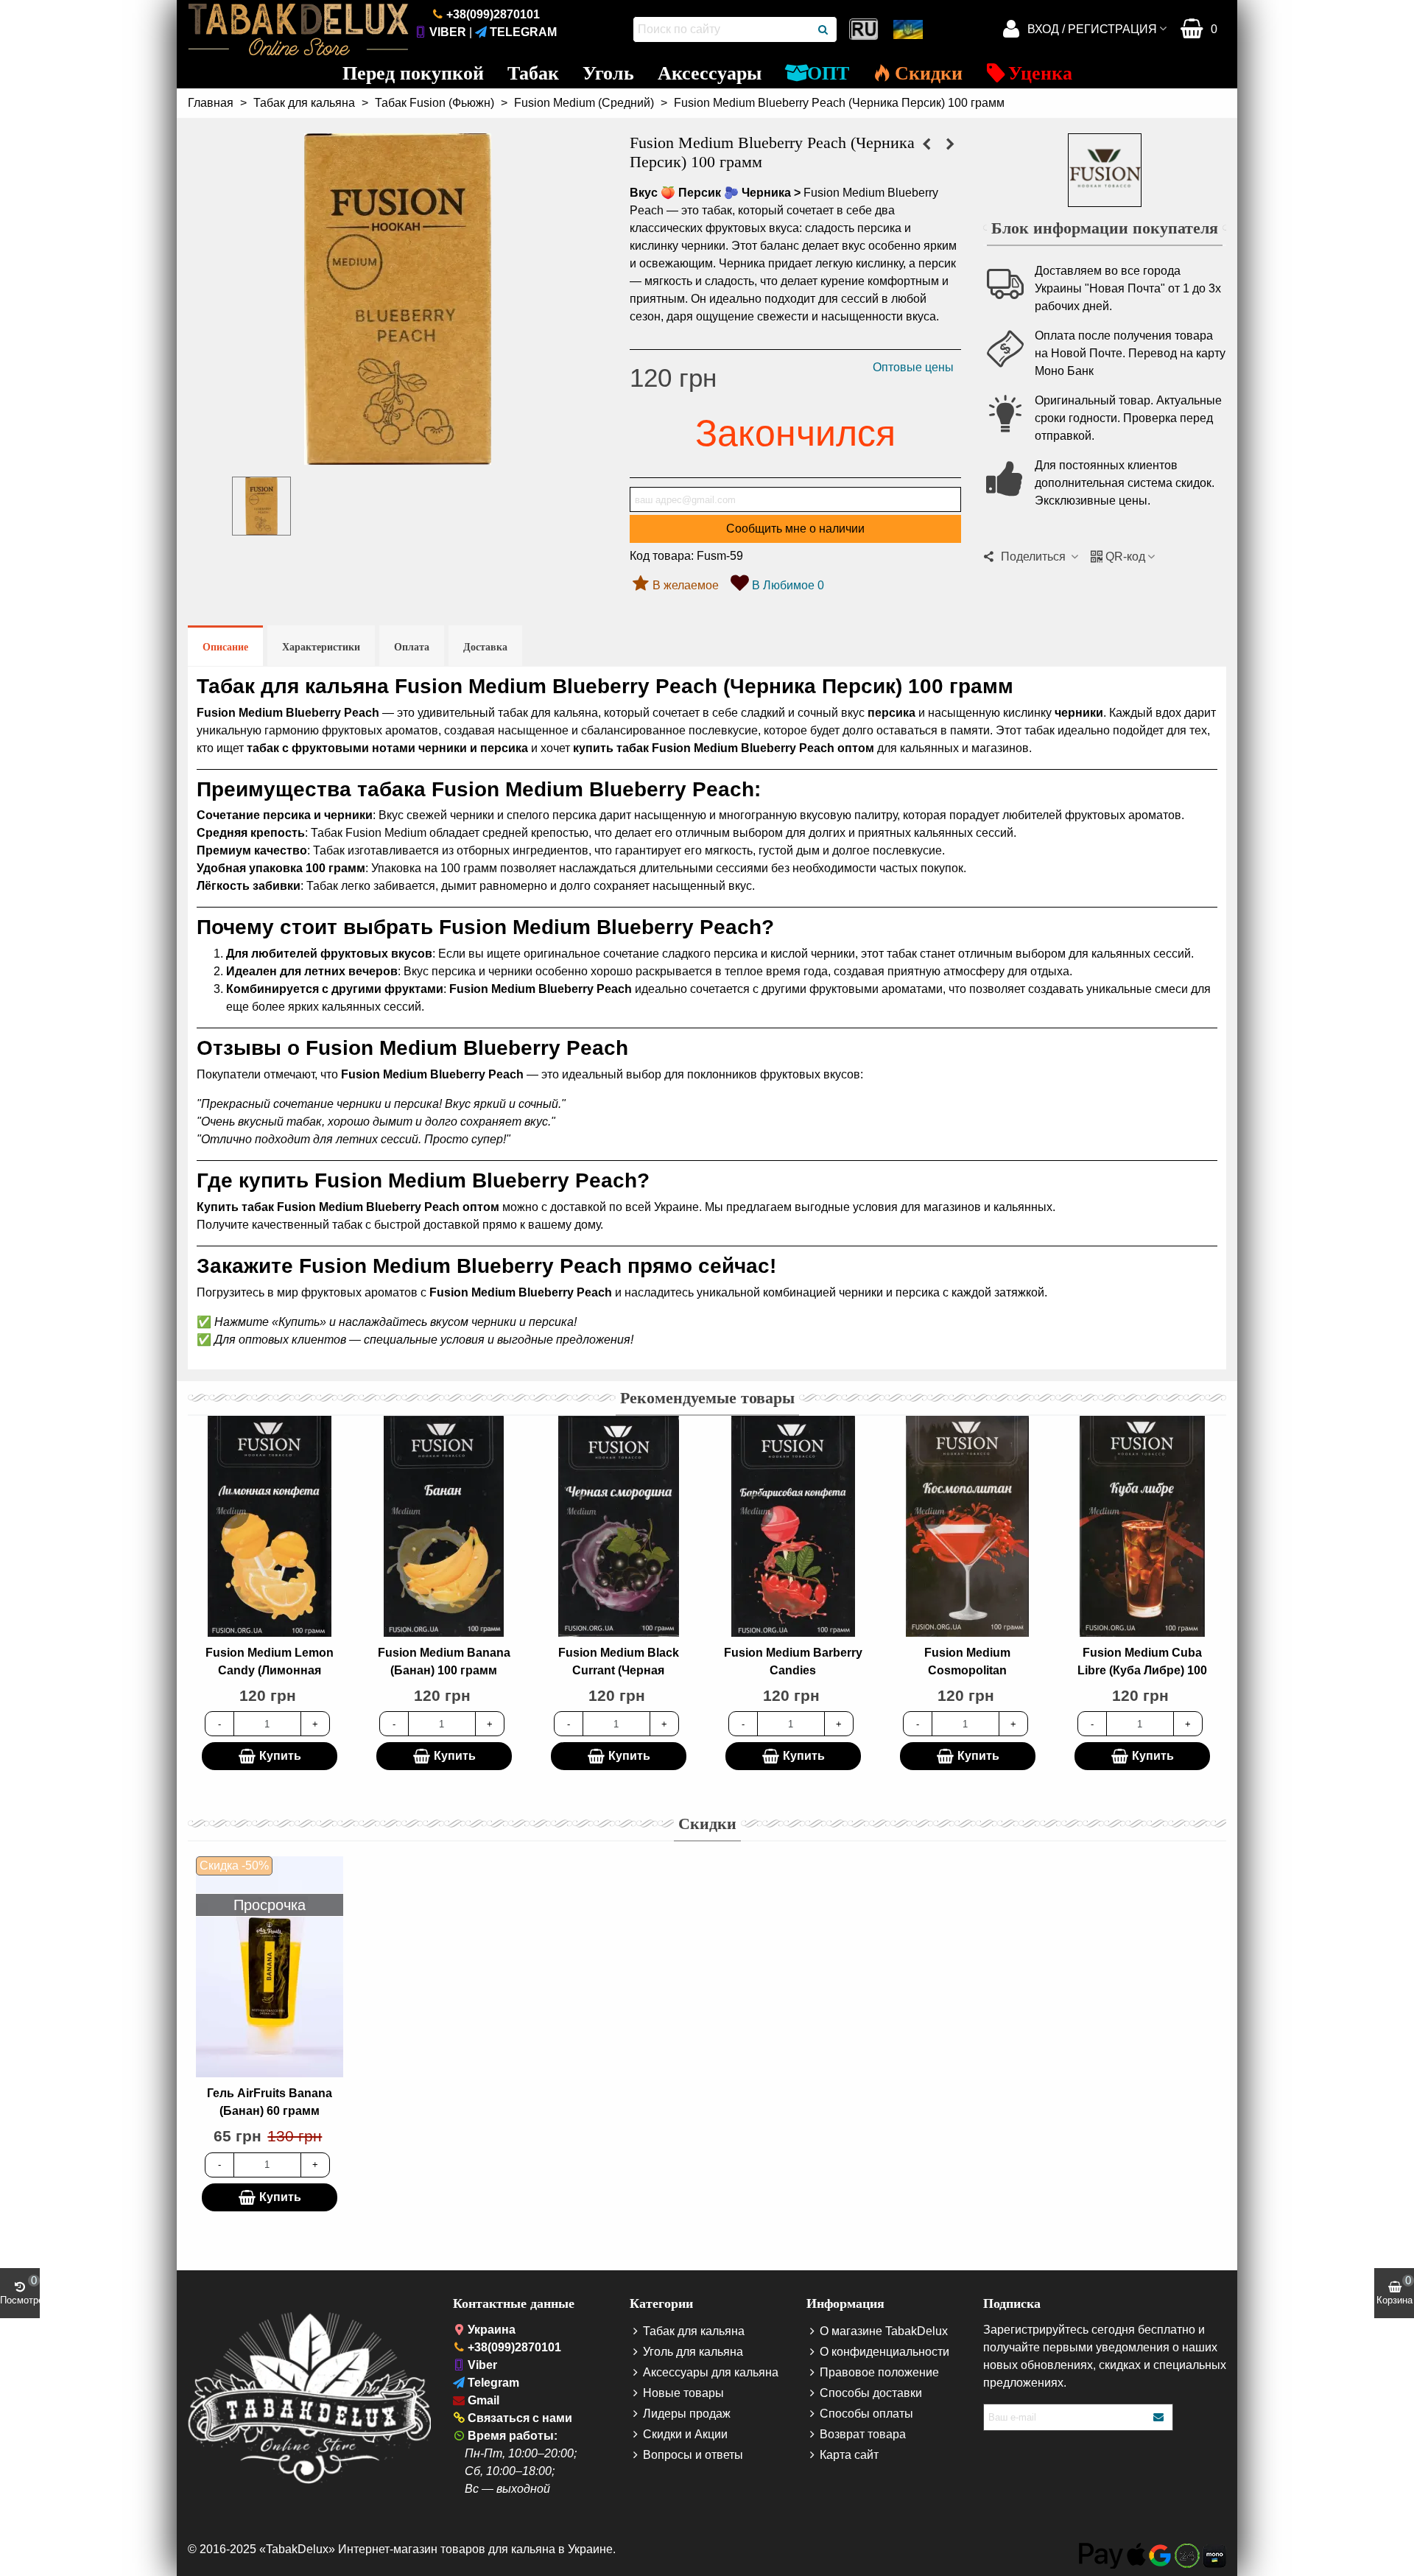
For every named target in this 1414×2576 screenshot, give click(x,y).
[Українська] (910, 29)
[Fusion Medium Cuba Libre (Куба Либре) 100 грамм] (1142, 1526)
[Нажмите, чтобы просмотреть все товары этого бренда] (1105, 170)
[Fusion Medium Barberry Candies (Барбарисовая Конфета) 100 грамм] (793, 1526)
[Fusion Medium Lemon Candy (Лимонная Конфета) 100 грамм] (270, 1526)
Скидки (929, 73)
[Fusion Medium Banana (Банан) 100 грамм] (444, 1526)
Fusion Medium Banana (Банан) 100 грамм (444, 1661)
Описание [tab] (225, 647)
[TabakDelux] (298, 29)
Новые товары (683, 2393)
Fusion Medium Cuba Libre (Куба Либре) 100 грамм (1142, 1670)
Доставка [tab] (485, 647)
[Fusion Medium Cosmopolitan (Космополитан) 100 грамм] (968, 1526)
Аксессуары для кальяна (711, 2372)
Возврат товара (863, 2434)
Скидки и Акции (685, 2434)
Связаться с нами (520, 2418)
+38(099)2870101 (493, 14)
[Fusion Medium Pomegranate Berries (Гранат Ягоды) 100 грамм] (950, 144)
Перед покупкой (413, 73)
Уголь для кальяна (693, 2352)
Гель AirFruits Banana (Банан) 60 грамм (270, 2102)
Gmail (483, 2400)
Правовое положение (879, 2372)
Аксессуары (710, 73)
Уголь (608, 73)
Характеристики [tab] (321, 647)
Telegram (523, 32)
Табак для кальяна (694, 2331)
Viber (448, 32)
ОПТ (828, 73)
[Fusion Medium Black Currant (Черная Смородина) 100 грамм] (619, 1526)
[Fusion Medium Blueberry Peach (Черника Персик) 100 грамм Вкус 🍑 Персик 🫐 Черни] (398, 456)
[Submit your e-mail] (1159, 2417)
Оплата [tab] (412, 647)
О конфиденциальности (884, 2352)
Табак (533, 73)
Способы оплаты (866, 2414)
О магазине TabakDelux (884, 2331)
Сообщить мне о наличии (795, 529)
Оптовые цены (913, 367)
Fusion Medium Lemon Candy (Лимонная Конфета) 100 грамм (270, 1670)
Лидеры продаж (687, 2414)
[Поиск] (824, 29)
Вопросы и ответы (693, 2455)
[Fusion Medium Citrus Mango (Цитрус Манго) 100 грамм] (926, 144)
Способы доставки (871, 2393)
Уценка (1040, 73)
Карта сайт (849, 2455)
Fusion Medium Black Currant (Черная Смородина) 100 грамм (618, 1670)
